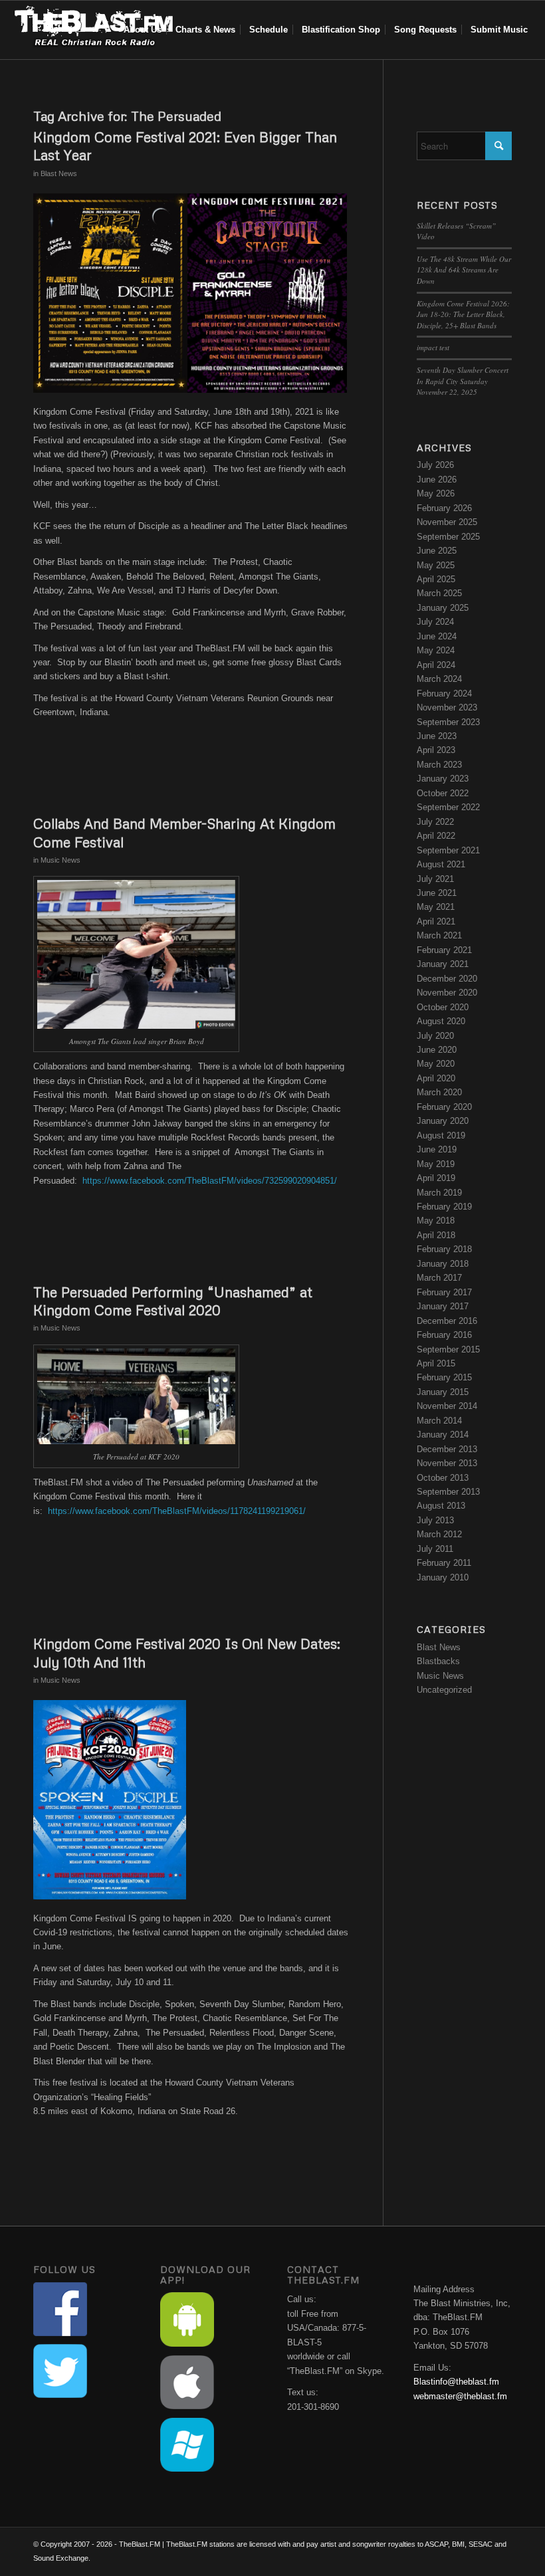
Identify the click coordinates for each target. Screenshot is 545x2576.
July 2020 (435, 1036)
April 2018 (436, 1235)
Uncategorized (444, 1690)
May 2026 (436, 493)
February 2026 (444, 508)
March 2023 (439, 765)
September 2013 (448, 1492)
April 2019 (436, 1178)
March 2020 (439, 1092)
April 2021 (436, 921)
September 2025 (448, 537)
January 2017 (443, 1306)
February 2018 (444, 1249)
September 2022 (448, 807)
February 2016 (444, 1335)
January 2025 (443, 608)
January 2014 (443, 1435)
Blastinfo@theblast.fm (456, 2382)
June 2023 (437, 736)
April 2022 (436, 836)
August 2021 (441, 864)
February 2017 (444, 1292)
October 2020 (443, 1007)
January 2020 (443, 1121)
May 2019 (436, 1164)
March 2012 (439, 1534)
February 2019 (444, 1207)
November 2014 (447, 1406)
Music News (60, 860)
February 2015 (444, 1377)
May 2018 (436, 1221)
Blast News (59, 173)
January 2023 (443, 779)
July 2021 (435, 879)
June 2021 (437, 893)
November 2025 (447, 522)
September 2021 (448, 850)
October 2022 (443, 793)
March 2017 (439, 1278)
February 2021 (444, 950)
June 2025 (437, 551)
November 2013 (447, 1463)
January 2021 (443, 964)
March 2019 (439, 1193)
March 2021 (439, 935)
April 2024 (436, 665)
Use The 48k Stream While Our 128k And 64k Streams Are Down (464, 270)
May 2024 (436, 650)
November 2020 (447, 993)
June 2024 (437, 636)
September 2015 (448, 1349)
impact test (433, 347)
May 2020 (436, 1064)
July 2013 (435, 1520)
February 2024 (444, 694)
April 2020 (436, 1078)
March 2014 (439, 1421)
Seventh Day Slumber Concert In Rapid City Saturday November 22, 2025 (463, 381)
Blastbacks (438, 1661)
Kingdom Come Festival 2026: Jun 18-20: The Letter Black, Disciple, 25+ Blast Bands (463, 314)
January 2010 (443, 1577)
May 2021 (436, 907)
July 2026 (435, 465)
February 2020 (444, 1107)
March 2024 (439, 679)
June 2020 (437, 1050)
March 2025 (439, 593)
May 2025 (436, 565)
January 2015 (443, 1392)
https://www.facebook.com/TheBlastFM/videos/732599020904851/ (210, 1181)
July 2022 (435, 822)
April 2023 (436, 750)
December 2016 (447, 1321)
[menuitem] (143, 30)
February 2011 (444, 1563)
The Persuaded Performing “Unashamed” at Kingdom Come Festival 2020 (173, 1301)
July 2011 (435, 1549)
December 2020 (447, 979)
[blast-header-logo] (93, 30)
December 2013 (447, 1449)
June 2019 (437, 1149)
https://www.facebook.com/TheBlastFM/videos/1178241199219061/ (177, 1511)
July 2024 (435, 622)
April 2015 (436, 1363)
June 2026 (437, 480)
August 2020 (441, 1021)
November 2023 (447, 707)
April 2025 (436, 579)
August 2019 (441, 1135)
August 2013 (441, 1506)
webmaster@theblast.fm (460, 2396)
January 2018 (443, 1264)
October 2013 (443, 1478)
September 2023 (448, 722)
